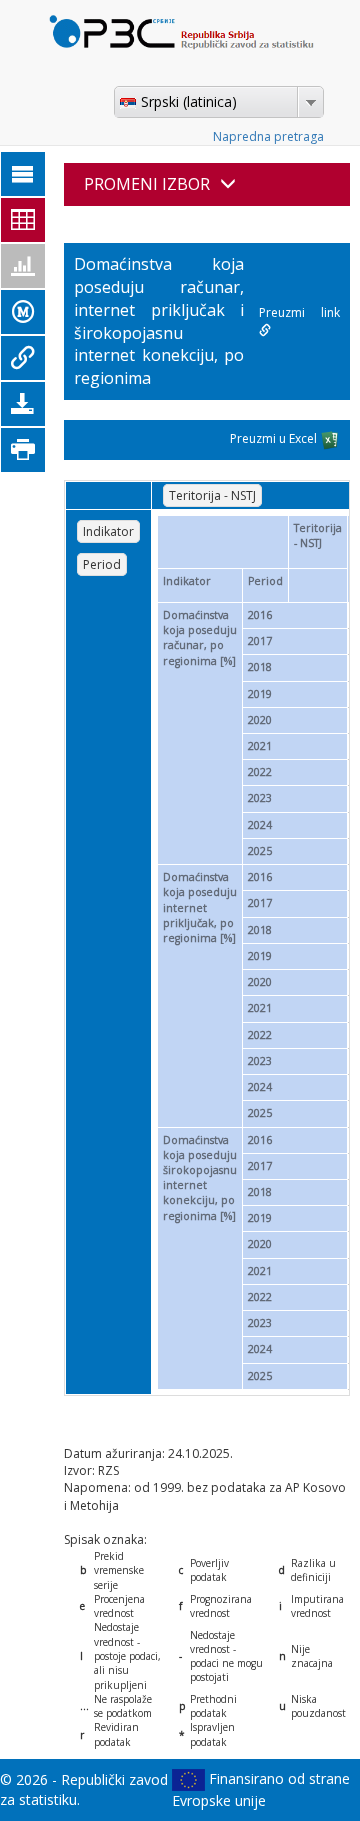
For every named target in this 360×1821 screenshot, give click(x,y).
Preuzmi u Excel (275, 438)
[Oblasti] (23, 174)
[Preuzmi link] (23, 358)
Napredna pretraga (268, 136)
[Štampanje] (23, 450)
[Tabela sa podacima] (23, 220)
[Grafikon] (23, 266)
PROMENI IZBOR (147, 184)
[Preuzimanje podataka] (23, 404)
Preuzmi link (299, 312)
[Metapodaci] (23, 312)
